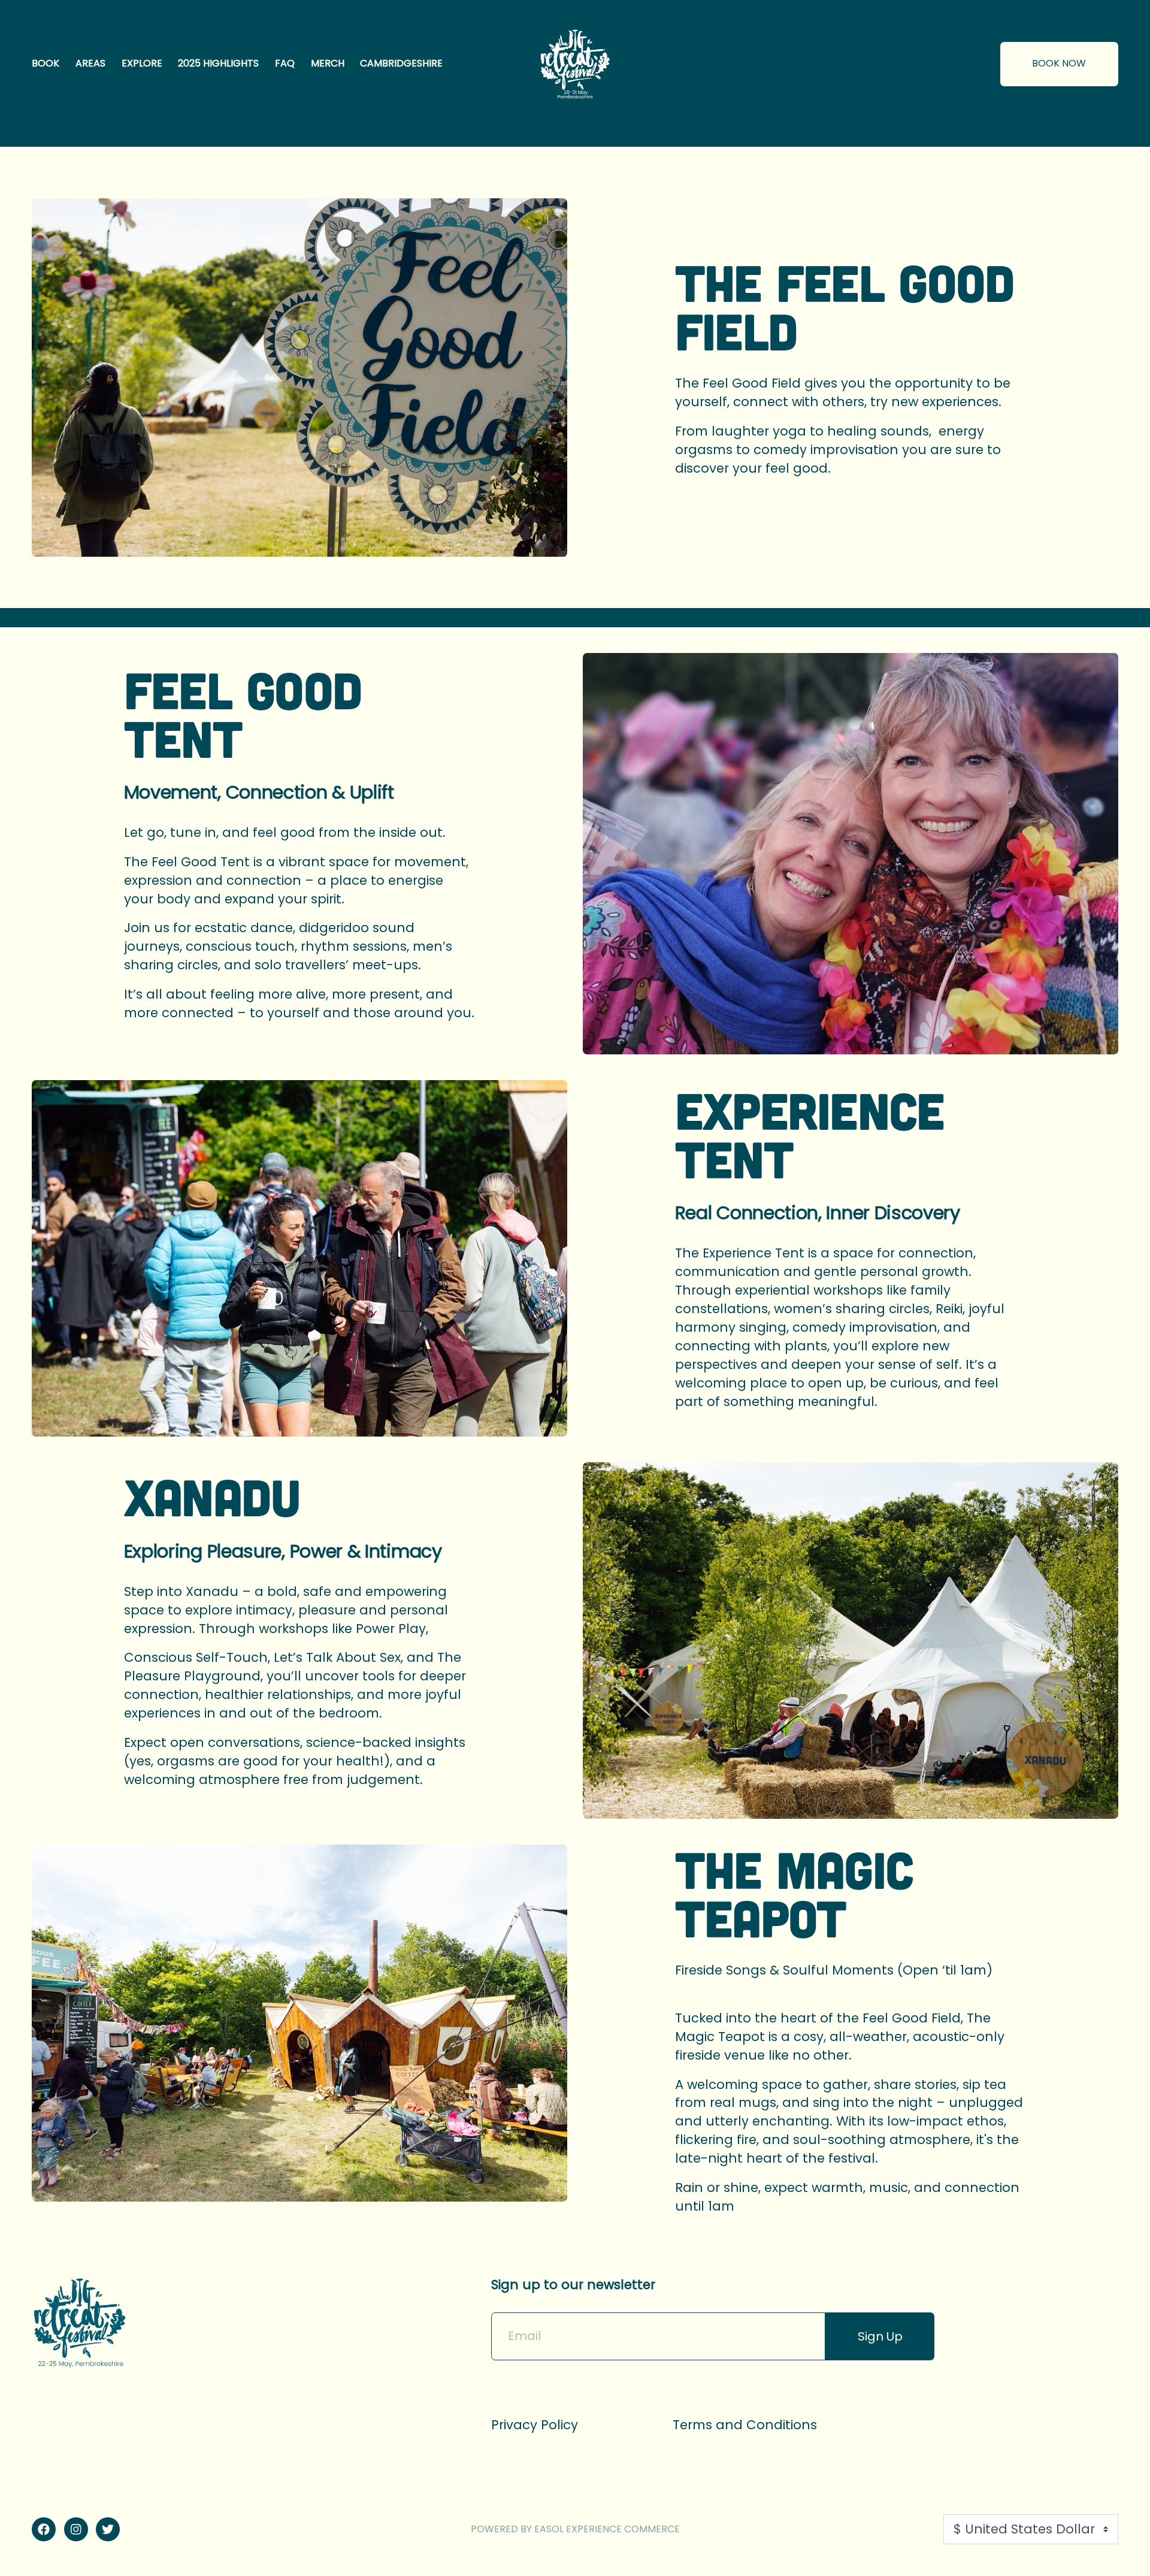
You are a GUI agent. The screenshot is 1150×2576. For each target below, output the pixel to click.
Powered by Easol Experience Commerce (575, 2530)
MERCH (328, 63)
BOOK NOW (1059, 63)
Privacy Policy (535, 2425)
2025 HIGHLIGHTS (218, 63)
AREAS (90, 63)
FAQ (285, 63)
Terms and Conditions (745, 2425)
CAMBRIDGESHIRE (401, 63)
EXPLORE (142, 63)
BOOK (46, 63)
